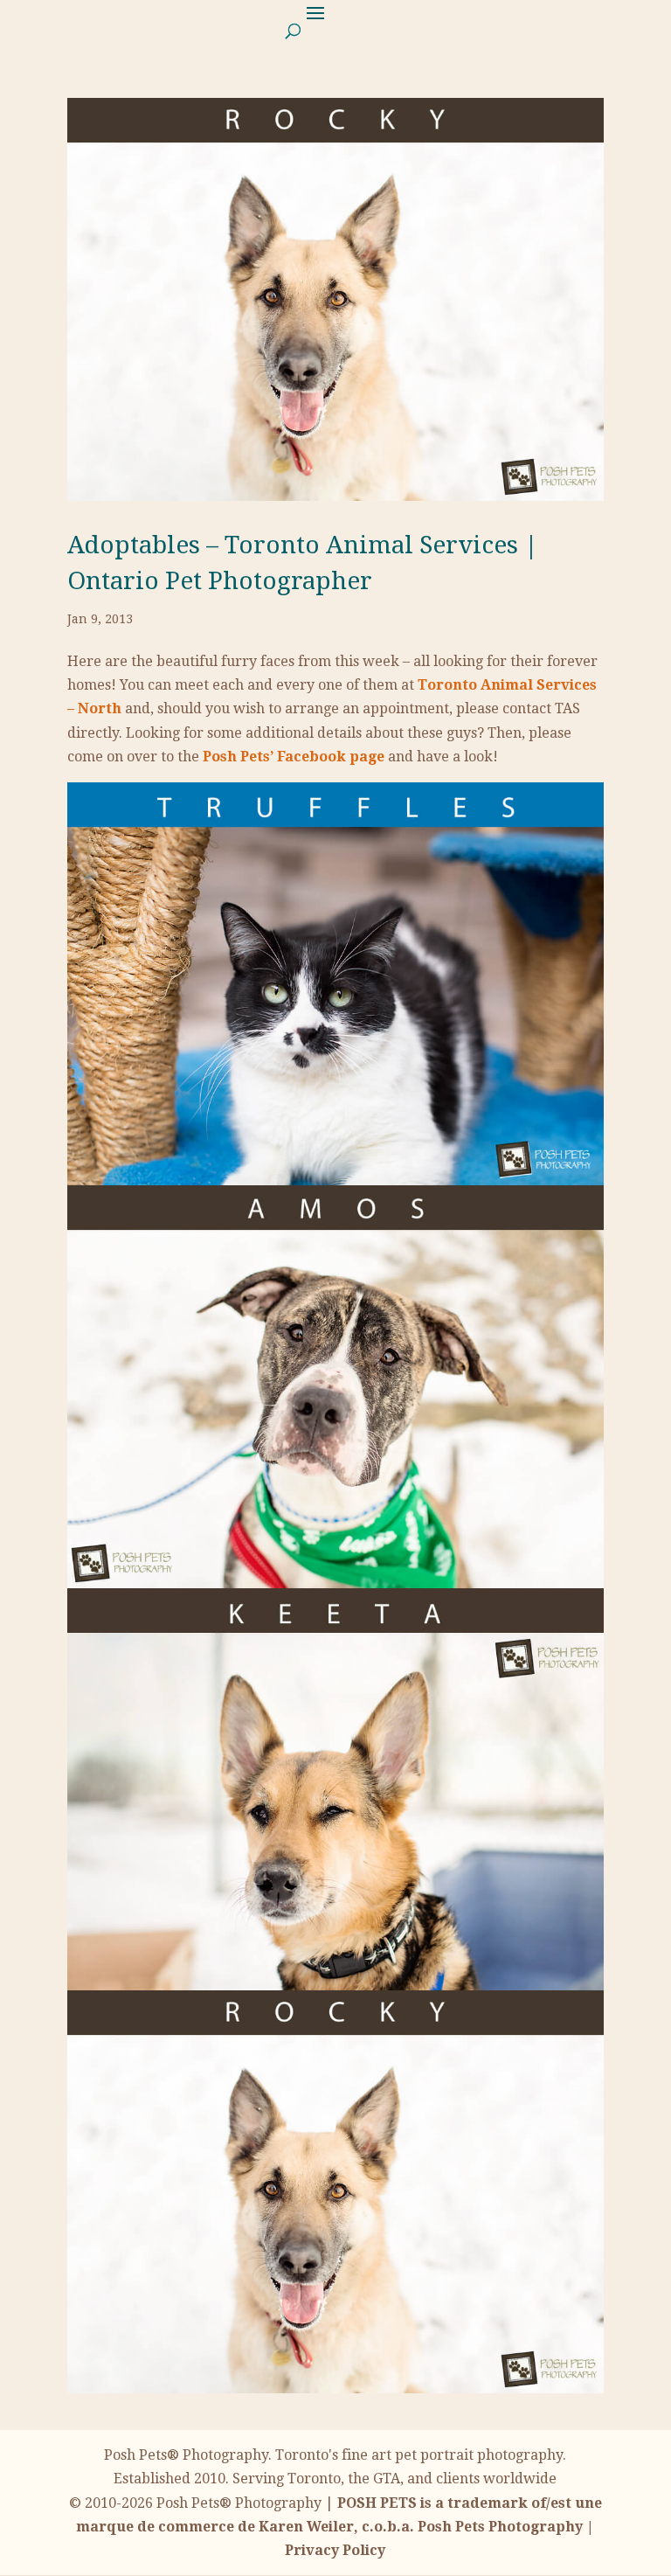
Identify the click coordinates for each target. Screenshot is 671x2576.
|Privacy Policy (339, 2527)
